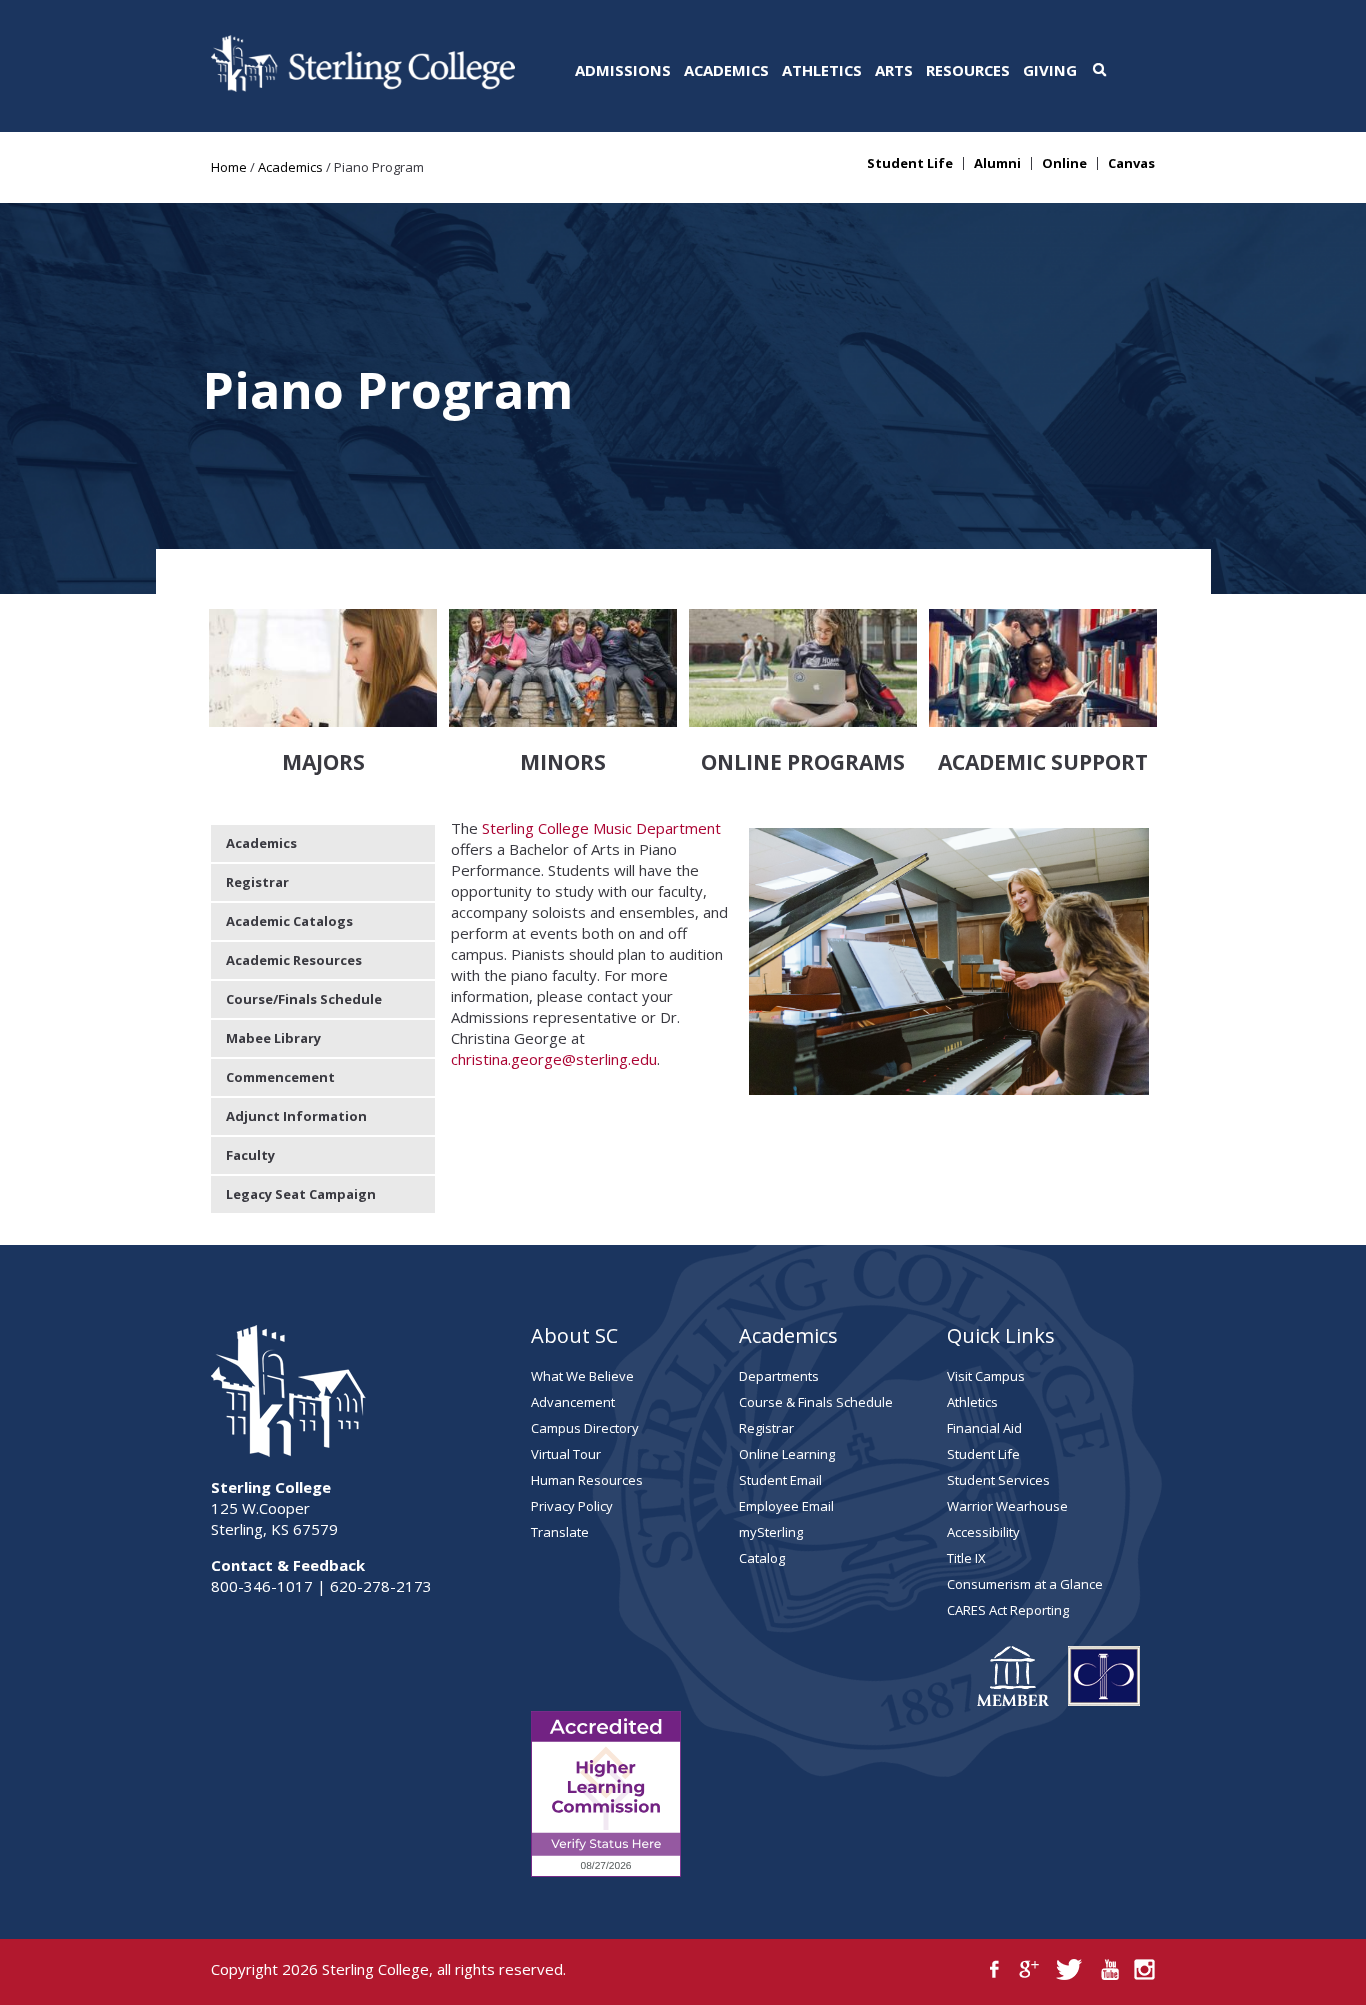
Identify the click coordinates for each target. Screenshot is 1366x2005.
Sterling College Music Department (601, 828)
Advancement (573, 1402)
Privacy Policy (572, 1506)
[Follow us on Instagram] (1144, 1969)
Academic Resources (294, 960)
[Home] (363, 86)
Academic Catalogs (289, 921)
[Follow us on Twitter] (1069, 1969)
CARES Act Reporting (1008, 1610)
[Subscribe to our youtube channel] (1109, 1969)
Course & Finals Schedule (816, 1402)
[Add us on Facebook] (994, 1969)
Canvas (1131, 163)
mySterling (771, 1532)
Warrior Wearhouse (1007, 1506)
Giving (1050, 70)
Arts (894, 70)
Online (1064, 163)
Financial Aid (984, 1428)
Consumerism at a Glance (1025, 1584)
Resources (968, 70)
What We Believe (582, 1376)
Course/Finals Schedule (304, 999)
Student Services (998, 1480)
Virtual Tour (566, 1454)
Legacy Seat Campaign (301, 1194)
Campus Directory (585, 1428)
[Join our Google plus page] (1029, 1969)
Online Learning (787, 1454)
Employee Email (786, 1506)
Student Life (910, 163)
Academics (726, 70)
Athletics (822, 70)
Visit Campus (986, 1376)
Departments (779, 1376)
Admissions (623, 70)
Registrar (257, 882)
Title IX (966, 1558)
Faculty (250, 1155)
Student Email (780, 1480)
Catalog (762, 1558)
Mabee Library (273, 1038)
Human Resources (587, 1480)
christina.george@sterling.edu (554, 1059)
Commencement (280, 1077)
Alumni (997, 163)
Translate (560, 1532)
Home (229, 167)
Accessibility (983, 1532)
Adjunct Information (296, 1116)
